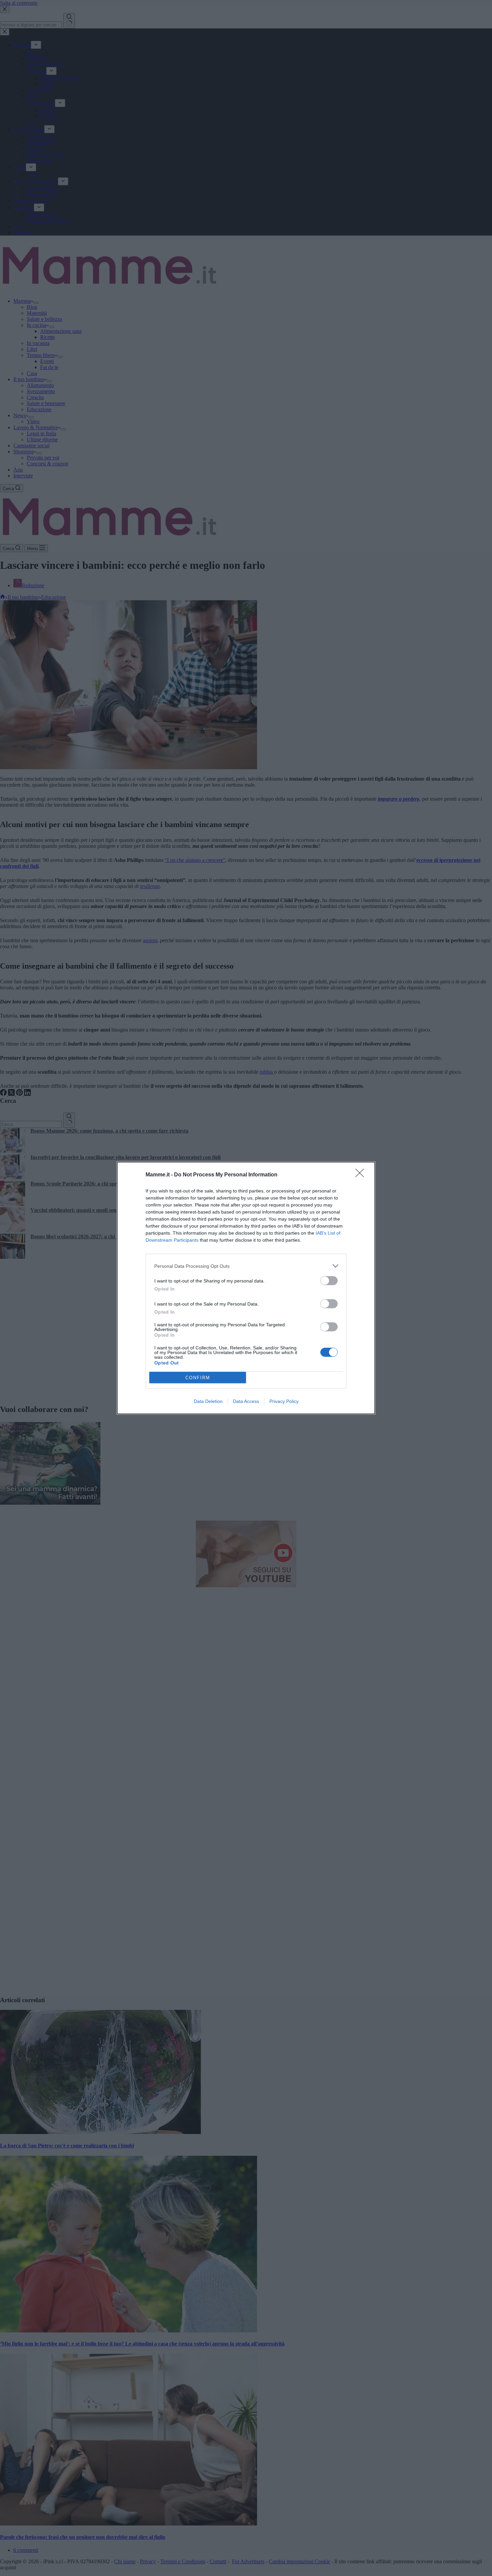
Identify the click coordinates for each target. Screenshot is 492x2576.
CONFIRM (198, 1378)
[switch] (329, 1281)
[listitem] (246, 1266)
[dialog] (246, 1288)
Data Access (246, 1401)
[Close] (362, 1175)
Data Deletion (208, 1401)
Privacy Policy (284, 1401)
